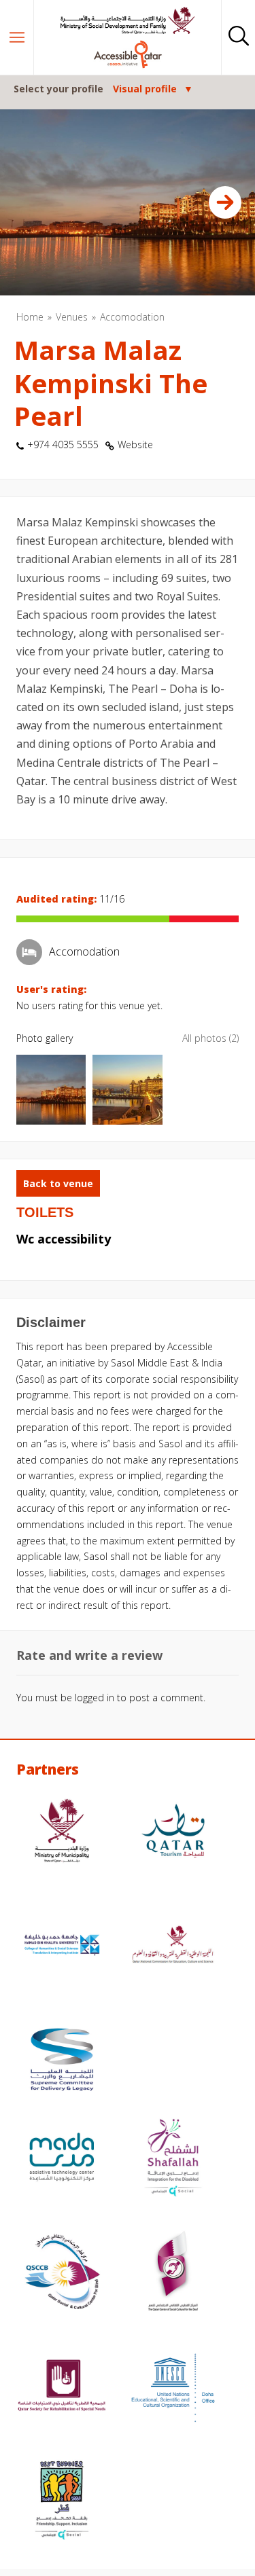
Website (135, 445)
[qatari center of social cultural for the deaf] (173, 2273)
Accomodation (132, 317)
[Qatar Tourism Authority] (173, 1833)
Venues (72, 317)
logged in (95, 1698)
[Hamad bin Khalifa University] (62, 1947)
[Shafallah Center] (173, 2159)
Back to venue (58, 1183)
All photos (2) (210, 1038)
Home (30, 317)
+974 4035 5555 (63, 445)
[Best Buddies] (62, 2502)
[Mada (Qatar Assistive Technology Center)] (62, 2159)
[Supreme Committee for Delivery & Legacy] (62, 2062)
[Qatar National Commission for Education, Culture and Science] (173, 1947)
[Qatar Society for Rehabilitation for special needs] (62, 2388)
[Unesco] (173, 2388)
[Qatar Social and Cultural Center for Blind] (62, 2273)
